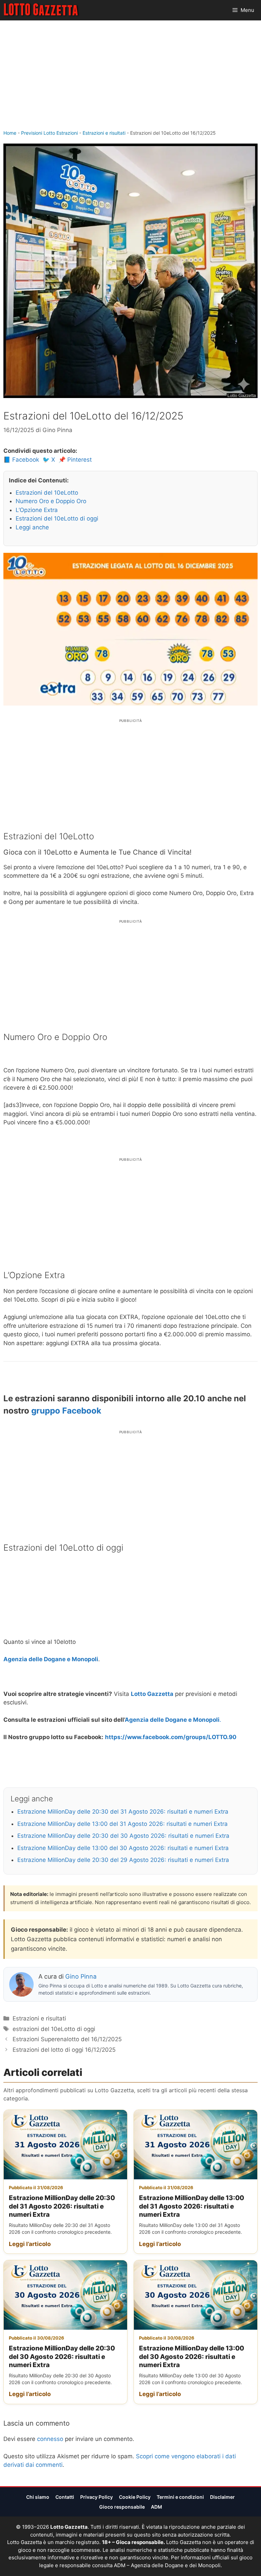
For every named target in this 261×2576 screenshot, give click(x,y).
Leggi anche (32, 527)
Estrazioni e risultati (104, 133)
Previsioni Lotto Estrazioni (49, 133)
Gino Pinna (81, 1976)
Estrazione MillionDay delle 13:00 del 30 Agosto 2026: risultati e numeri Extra (123, 1848)
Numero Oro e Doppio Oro (51, 501)
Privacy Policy (97, 2497)
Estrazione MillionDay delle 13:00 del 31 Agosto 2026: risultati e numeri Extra (123, 1824)
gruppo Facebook (66, 1411)
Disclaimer (222, 2497)
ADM (156, 2507)
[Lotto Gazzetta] (42, 10)
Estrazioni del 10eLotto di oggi (57, 518)
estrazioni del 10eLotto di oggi (54, 2029)
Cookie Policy (135, 2497)
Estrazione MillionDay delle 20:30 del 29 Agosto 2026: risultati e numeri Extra (123, 1860)
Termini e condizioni (180, 2497)
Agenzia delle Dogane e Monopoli (51, 1659)
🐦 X (49, 460)
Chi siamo (38, 2497)
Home (10, 133)
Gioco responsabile (122, 2507)
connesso (50, 2439)
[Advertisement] (130, 78)
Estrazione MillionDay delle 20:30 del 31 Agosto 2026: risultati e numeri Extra (123, 1812)
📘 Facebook (21, 460)
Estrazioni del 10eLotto (47, 493)
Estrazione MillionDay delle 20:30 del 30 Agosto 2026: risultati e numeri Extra (123, 1836)
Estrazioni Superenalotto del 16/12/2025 (67, 2039)
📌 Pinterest (75, 460)
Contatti (65, 2497)
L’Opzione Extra (37, 510)
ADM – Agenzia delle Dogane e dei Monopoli (167, 2565)
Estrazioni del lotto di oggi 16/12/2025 (64, 2050)
